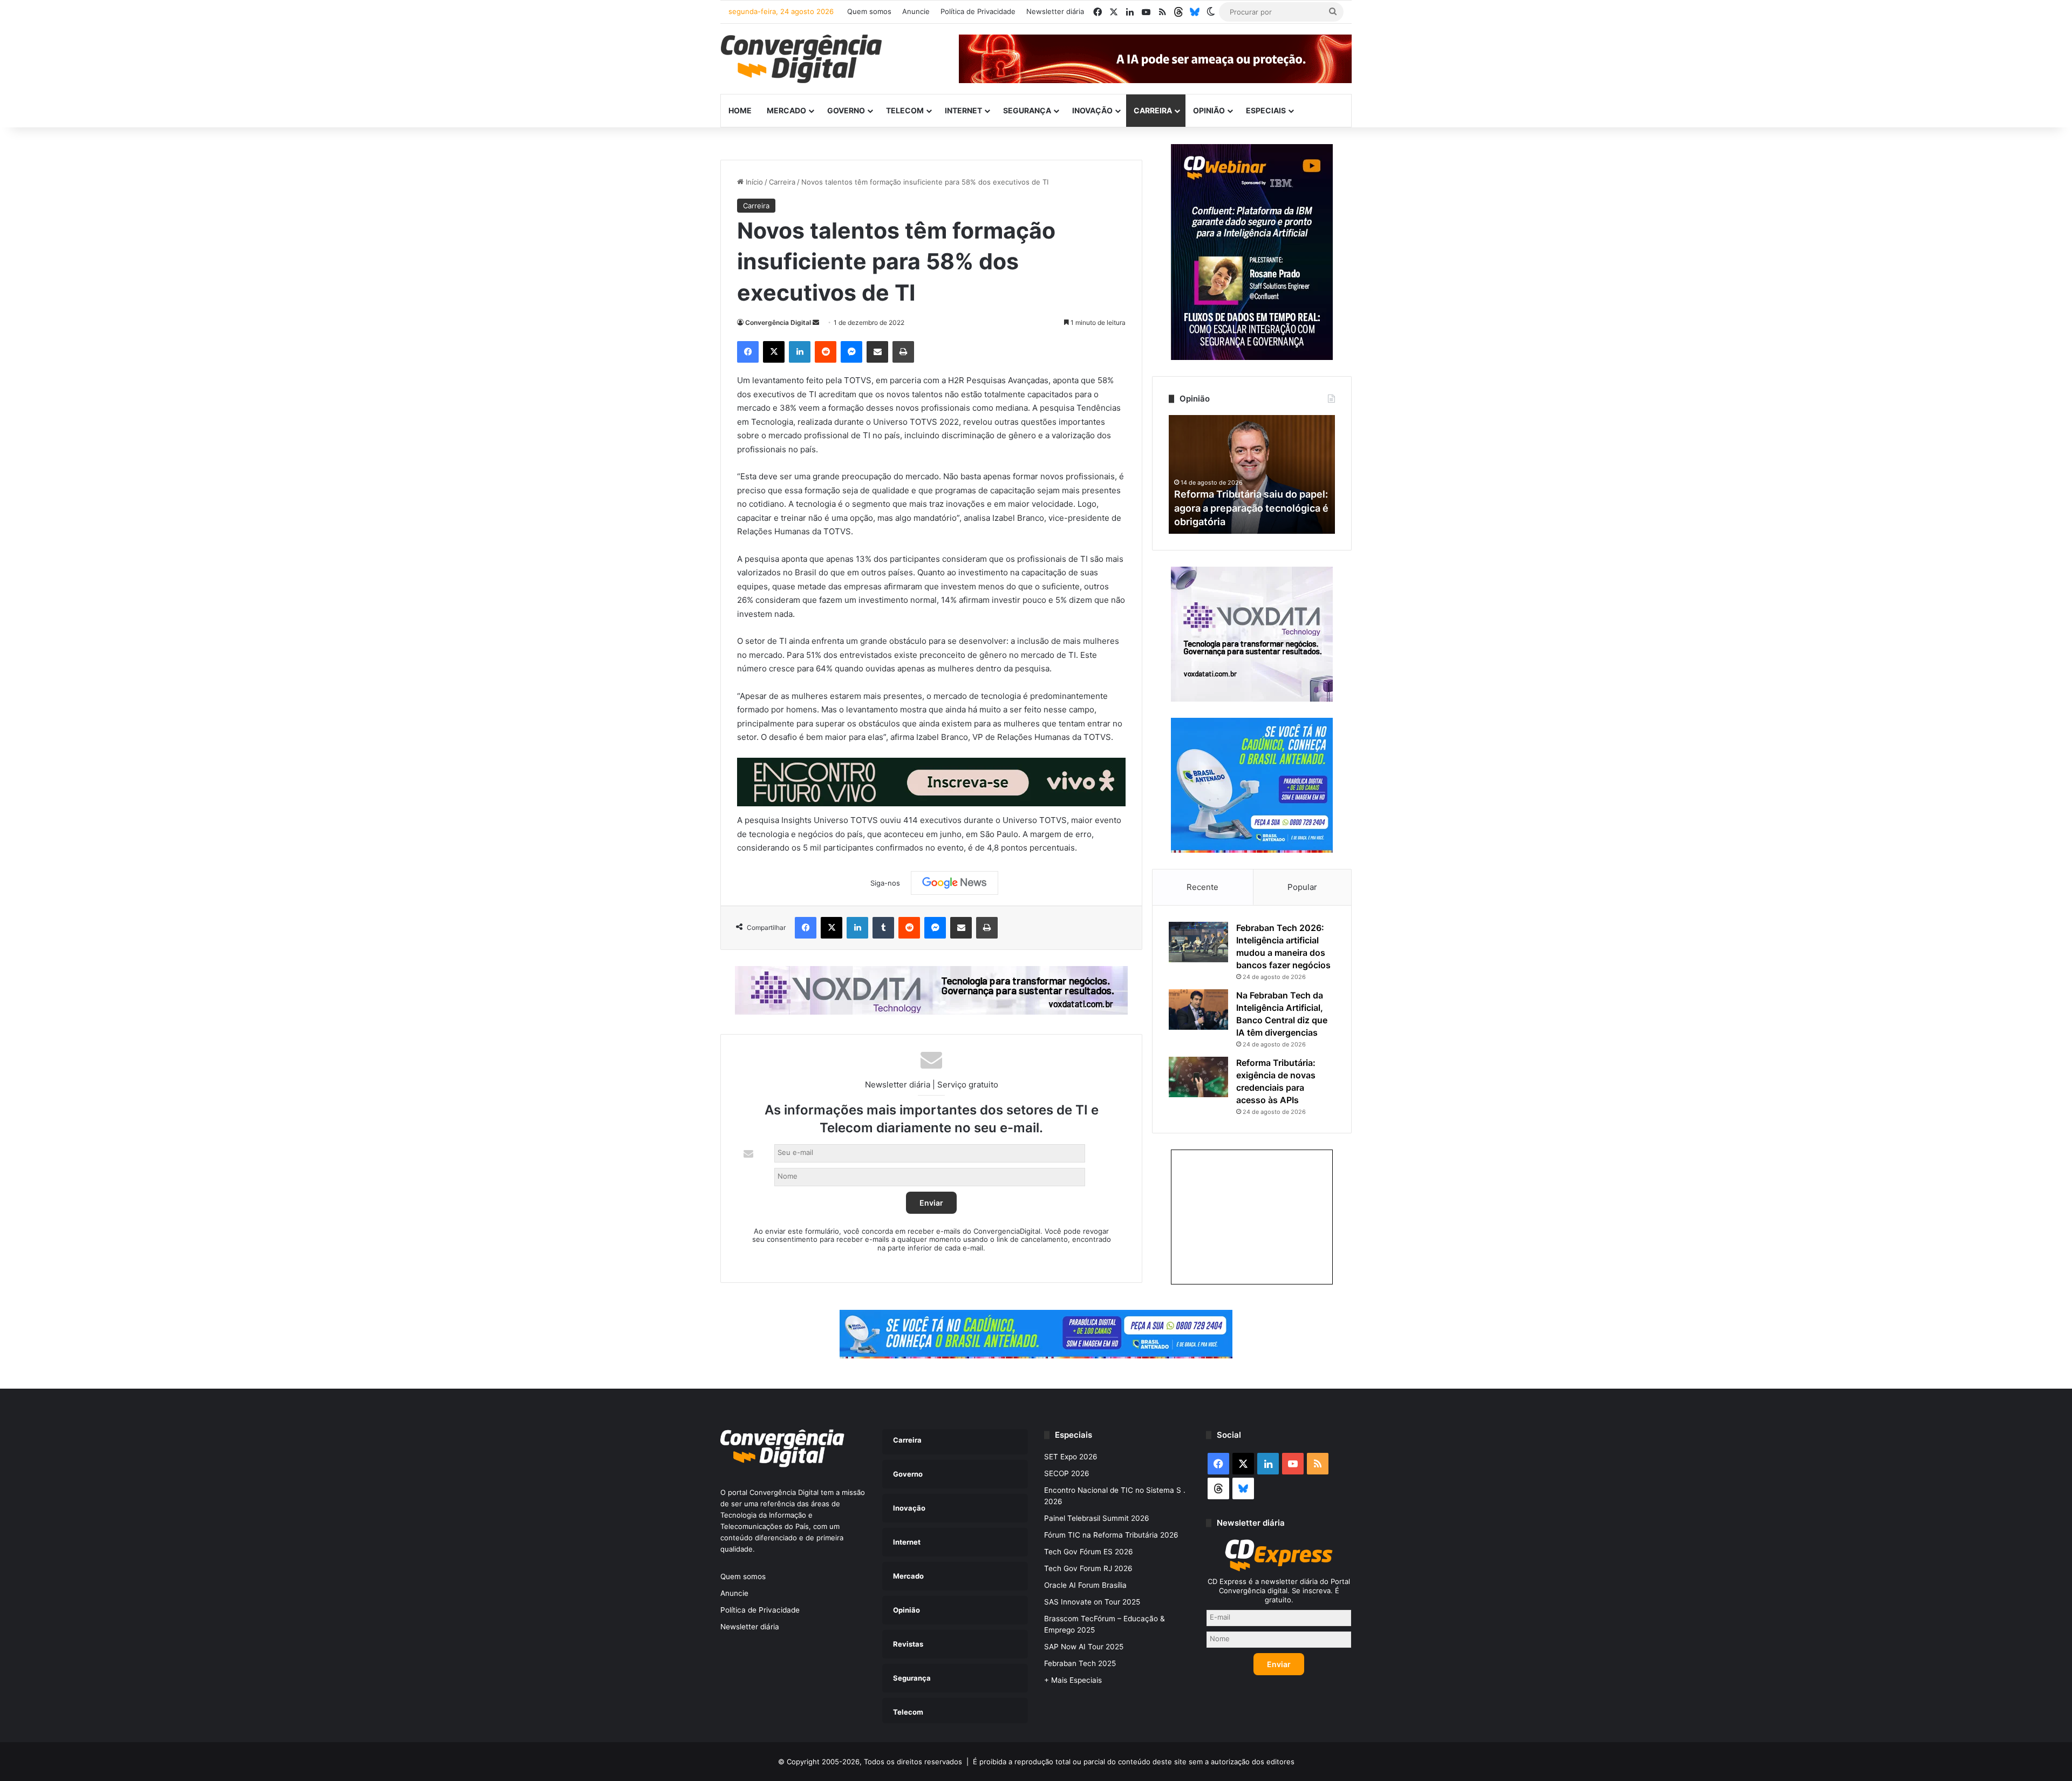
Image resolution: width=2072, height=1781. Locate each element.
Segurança (1027, 110)
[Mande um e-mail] (816, 322)
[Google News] (955, 883)
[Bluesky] (1195, 12)
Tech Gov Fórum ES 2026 (1089, 1552)
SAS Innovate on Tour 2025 (1092, 1602)
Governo (846, 110)
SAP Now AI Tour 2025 (1084, 1647)
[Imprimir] (903, 352)
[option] (1252, 474)
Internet (963, 110)
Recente (1202, 887)
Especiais (1266, 110)
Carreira (1153, 110)
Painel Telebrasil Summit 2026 (1097, 1518)
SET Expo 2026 (1071, 1457)
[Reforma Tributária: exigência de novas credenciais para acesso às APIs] (1198, 1077)
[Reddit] (826, 352)
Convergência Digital (778, 322)
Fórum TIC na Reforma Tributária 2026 (1111, 1535)
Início (753, 182)
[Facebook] (748, 352)
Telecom (905, 110)
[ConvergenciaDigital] (801, 59)
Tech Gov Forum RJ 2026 (1088, 1568)
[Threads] (1178, 12)
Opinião (1209, 110)
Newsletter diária (1055, 11)
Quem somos (869, 11)
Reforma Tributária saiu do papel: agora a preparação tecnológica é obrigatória (1251, 508)
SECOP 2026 (1067, 1473)
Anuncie (916, 11)
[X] (774, 352)
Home (740, 110)
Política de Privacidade (978, 11)
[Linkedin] (800, 352)
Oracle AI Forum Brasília (1085, 1585)
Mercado (786, 110)
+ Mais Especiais (1073, 1680)
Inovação (1092, 110)
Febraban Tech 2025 (1080, 1663)
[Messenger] (851, 352)
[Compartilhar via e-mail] (877, 352)
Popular (1302, 887)
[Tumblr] (883, 928)
